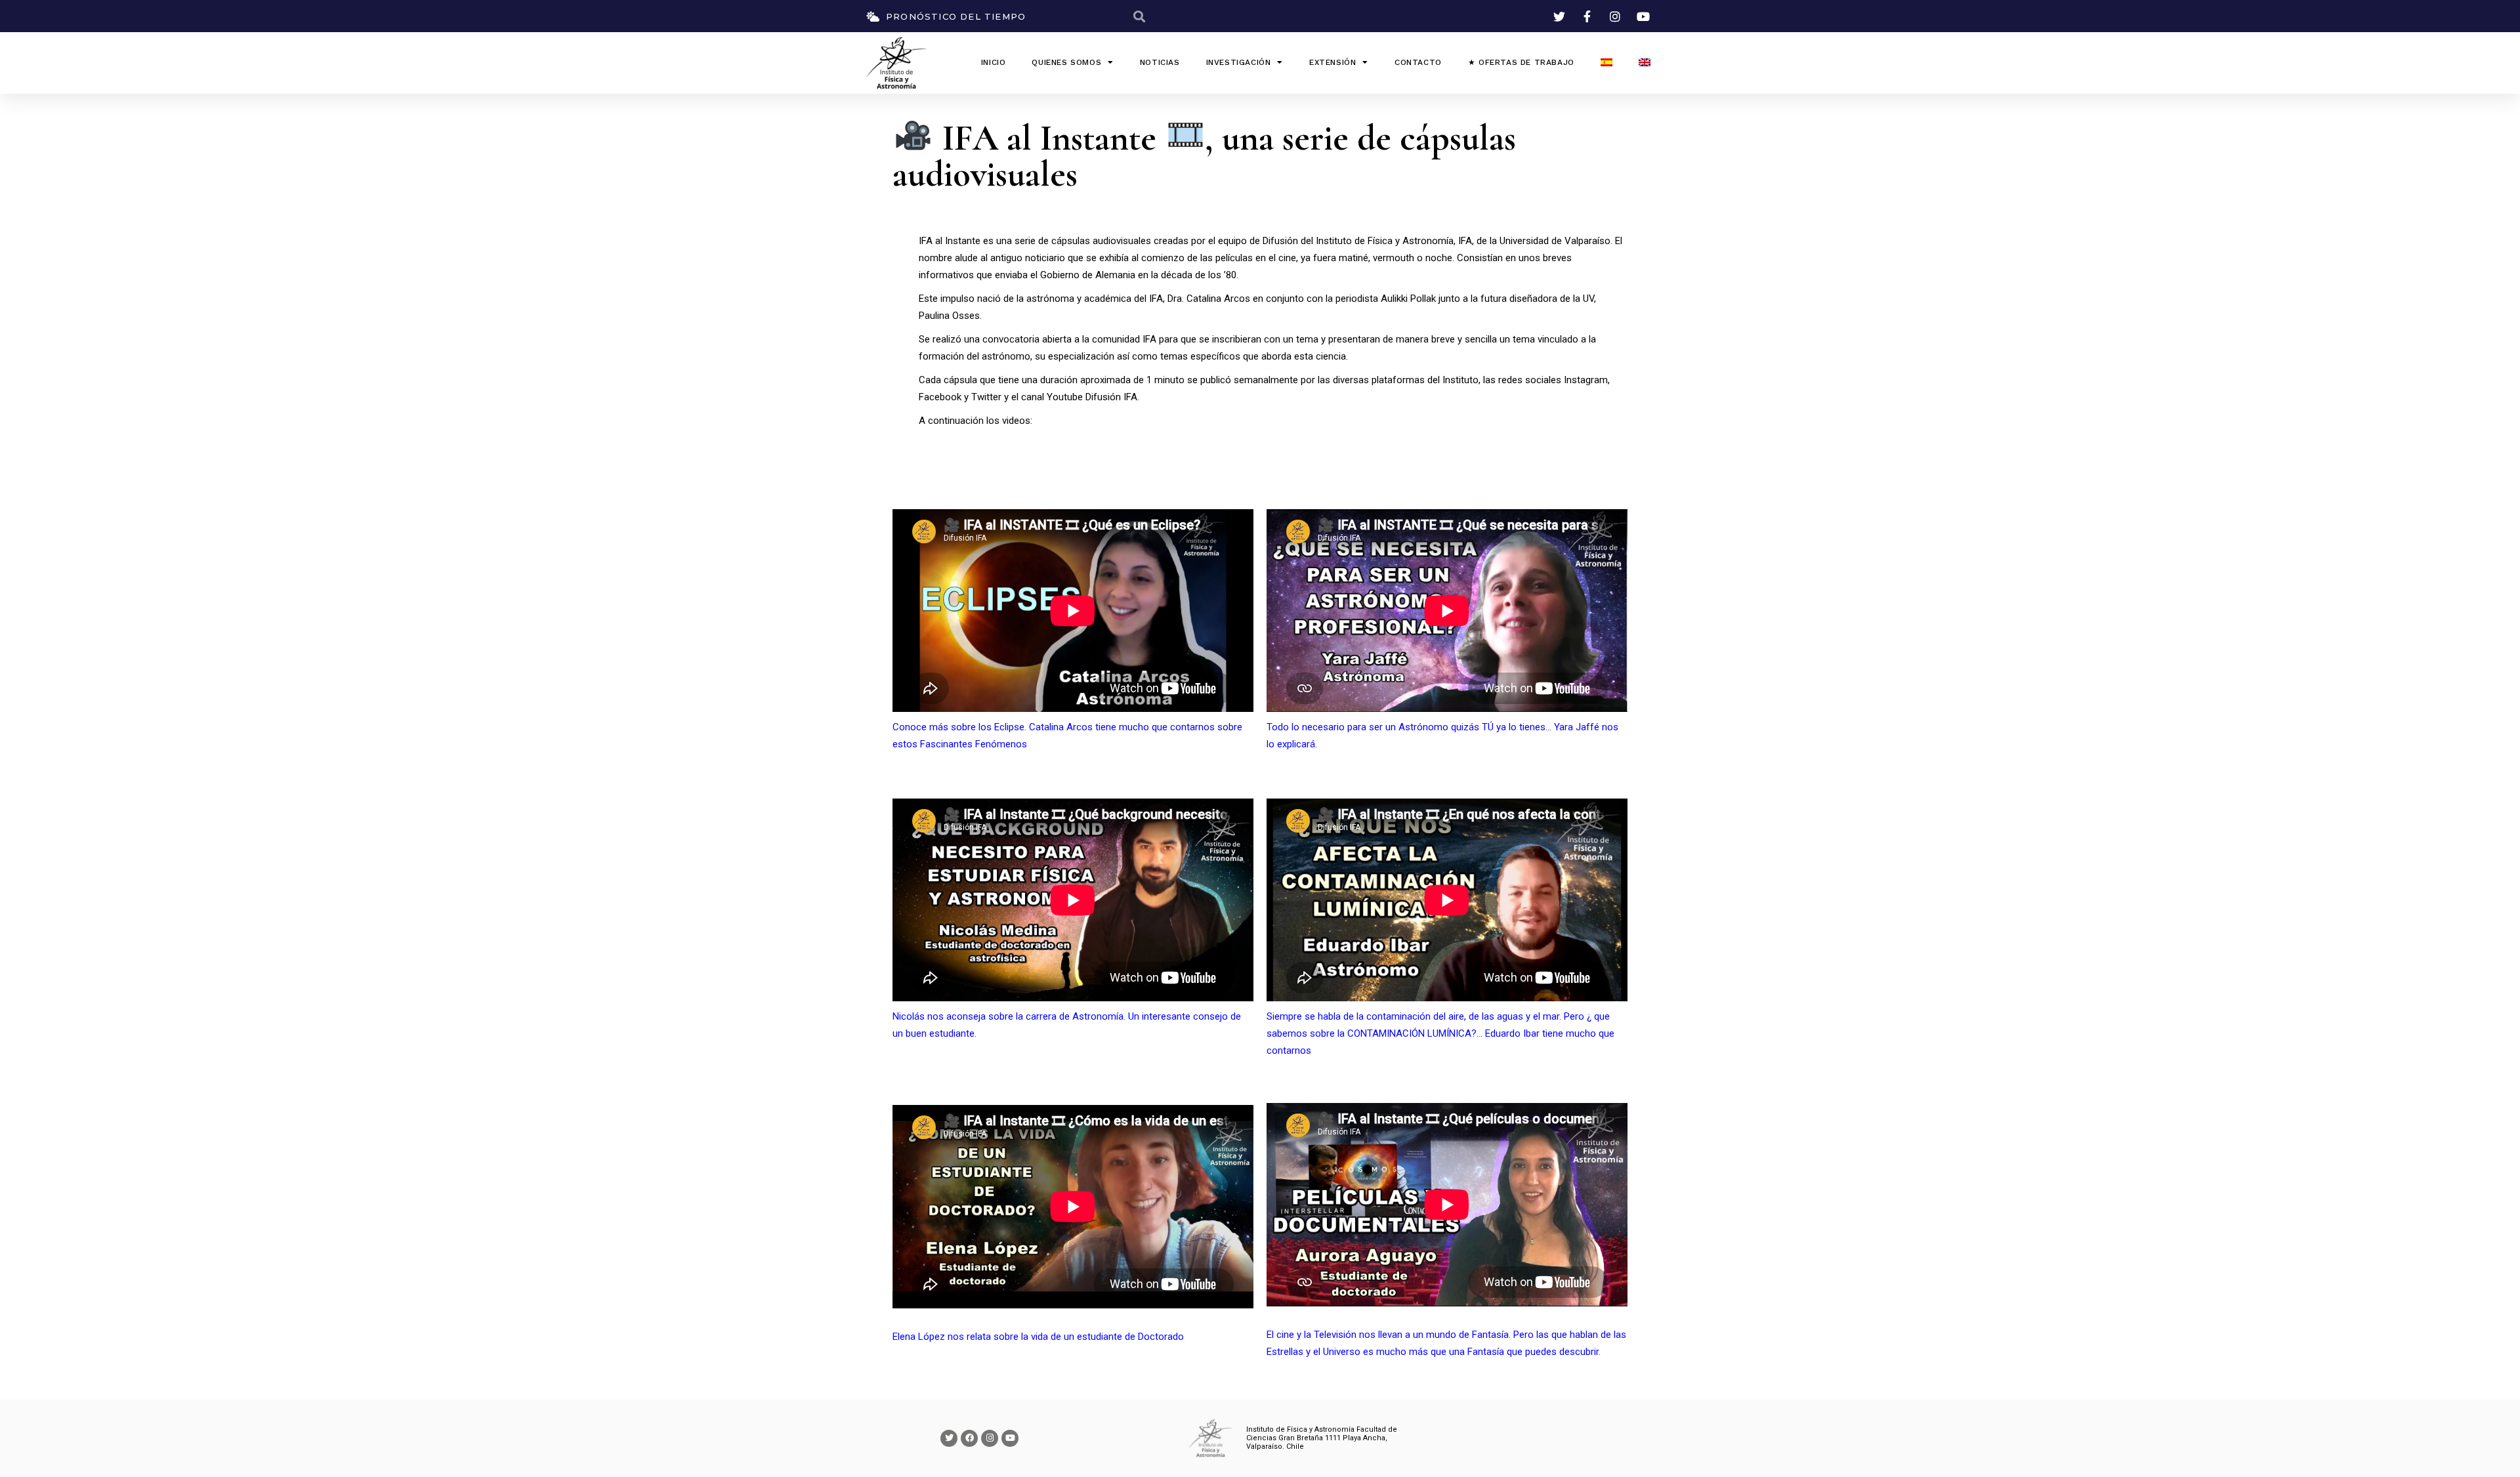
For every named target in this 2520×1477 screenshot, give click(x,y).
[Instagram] (990, 1438)
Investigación (1239, 62)
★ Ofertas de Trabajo (1521, 62)
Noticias (1160, 62)
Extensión (1333, 62)
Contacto (1418, 62)
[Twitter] (949, 1438)
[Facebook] (969, 1438)
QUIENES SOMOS (1066, 62)
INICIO (994, 62)
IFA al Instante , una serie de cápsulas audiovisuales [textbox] (1204, 155)
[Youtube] (1010, 1438)
